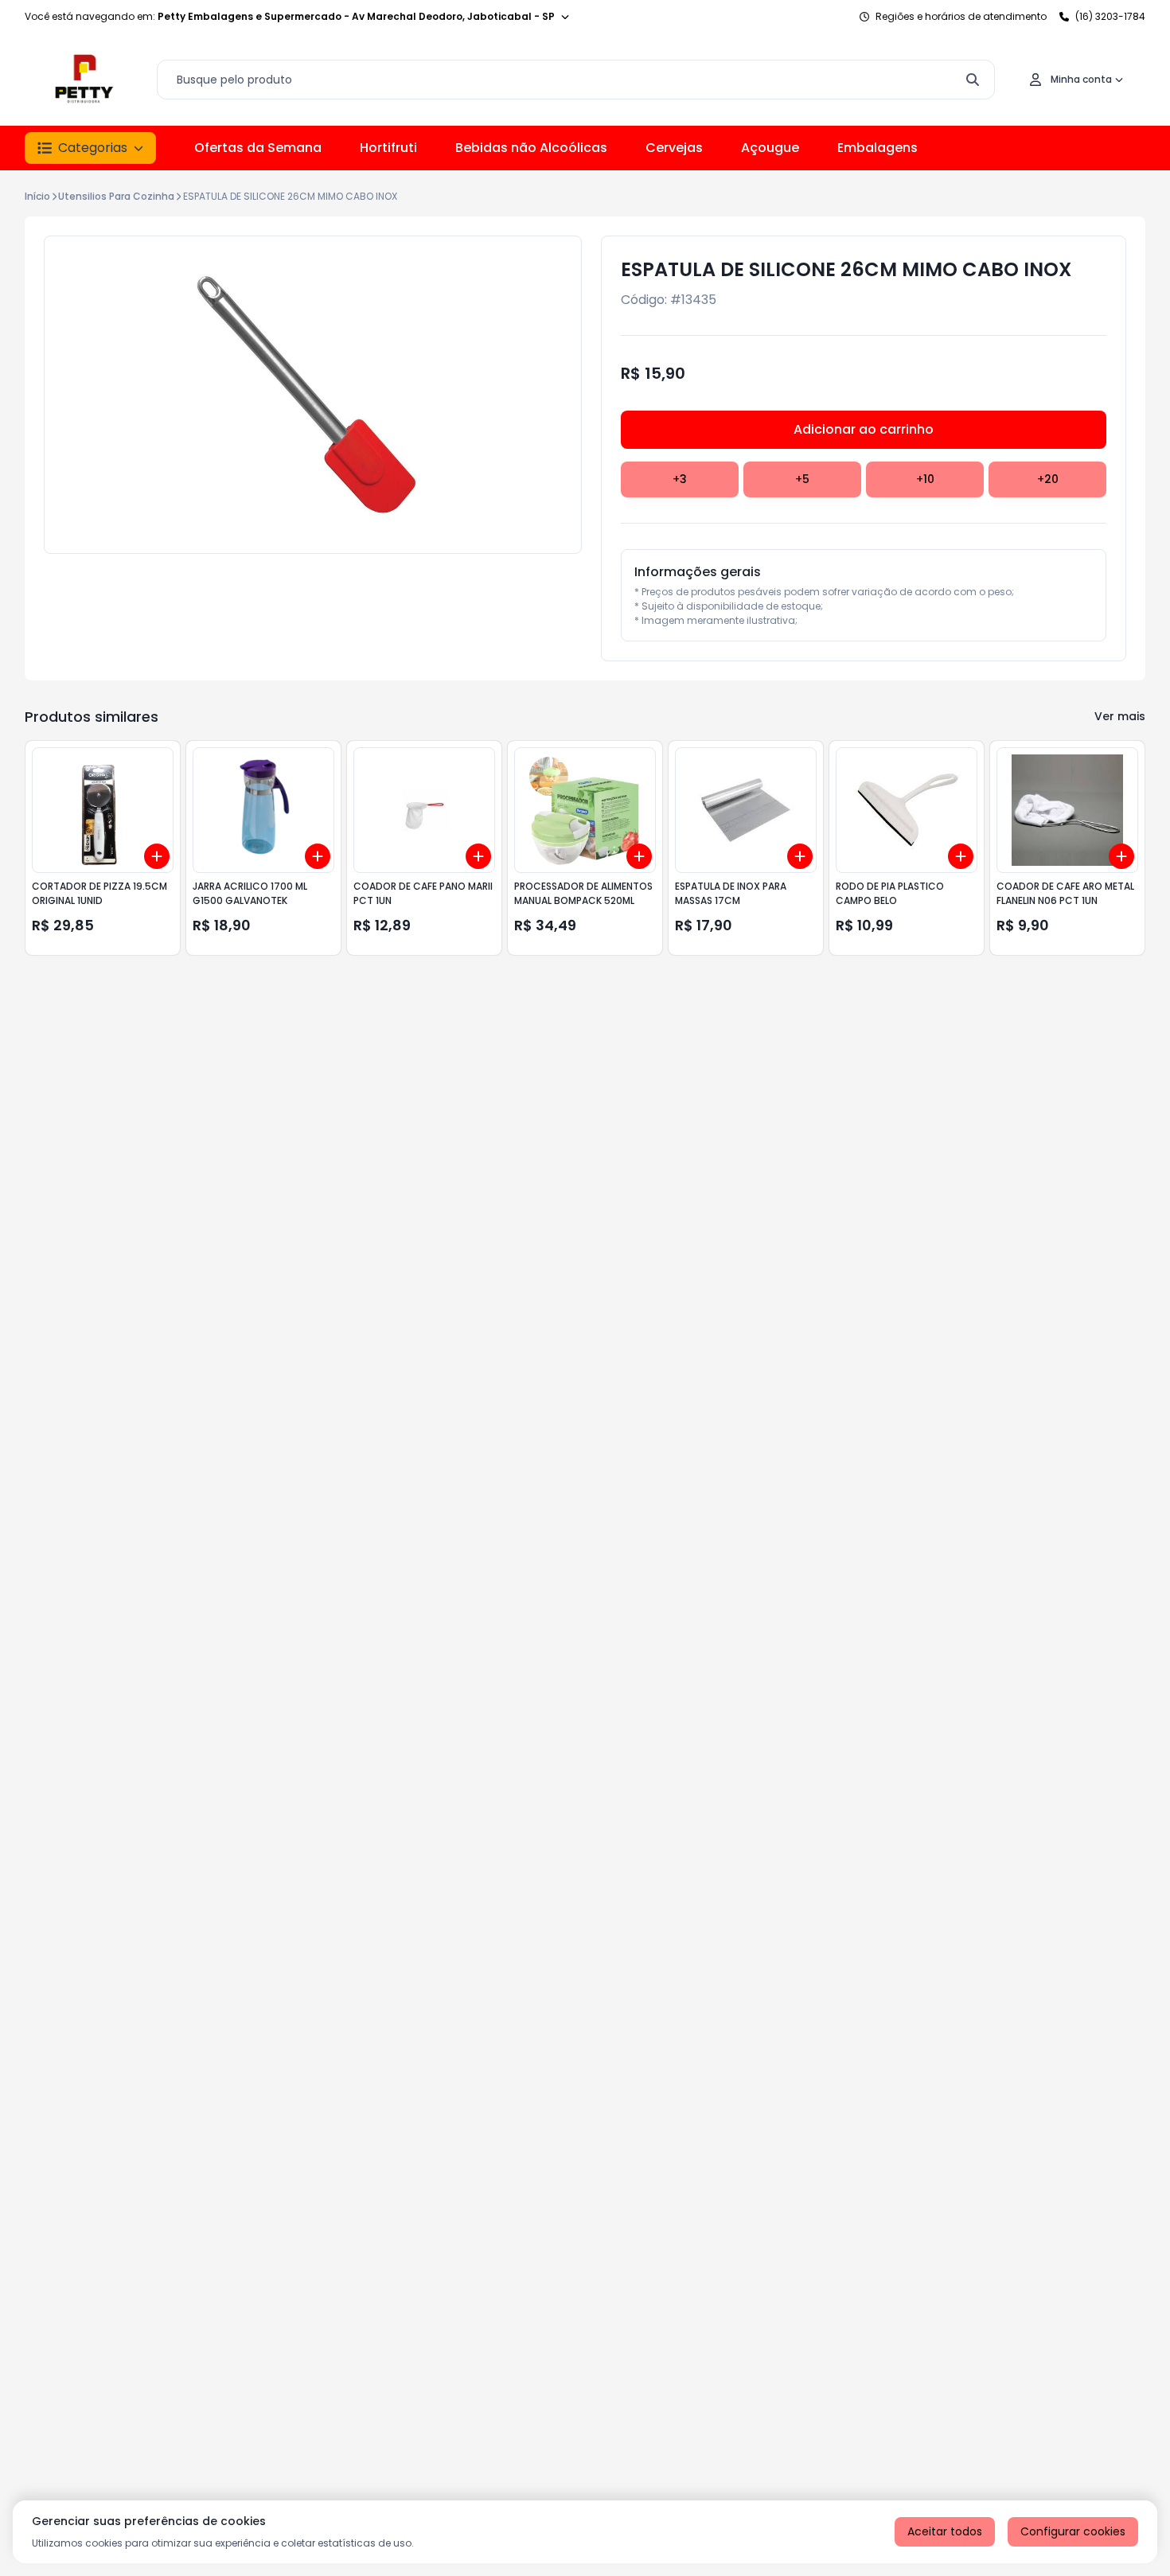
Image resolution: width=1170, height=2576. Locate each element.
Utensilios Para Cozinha (116, 196)
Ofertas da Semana (258, 148)
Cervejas (674, 148)
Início (37, 196)
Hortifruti (388, 148)
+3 (680, 479)
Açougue (770, 148)
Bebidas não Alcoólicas (531, 148)
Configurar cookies (1073, 2531)
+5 (802, 479)
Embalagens (877, 148)
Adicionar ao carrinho (864, 429)
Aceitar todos (945, 2531)
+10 (925, 479)
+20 (1048, 479)
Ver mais (1120, 716)
